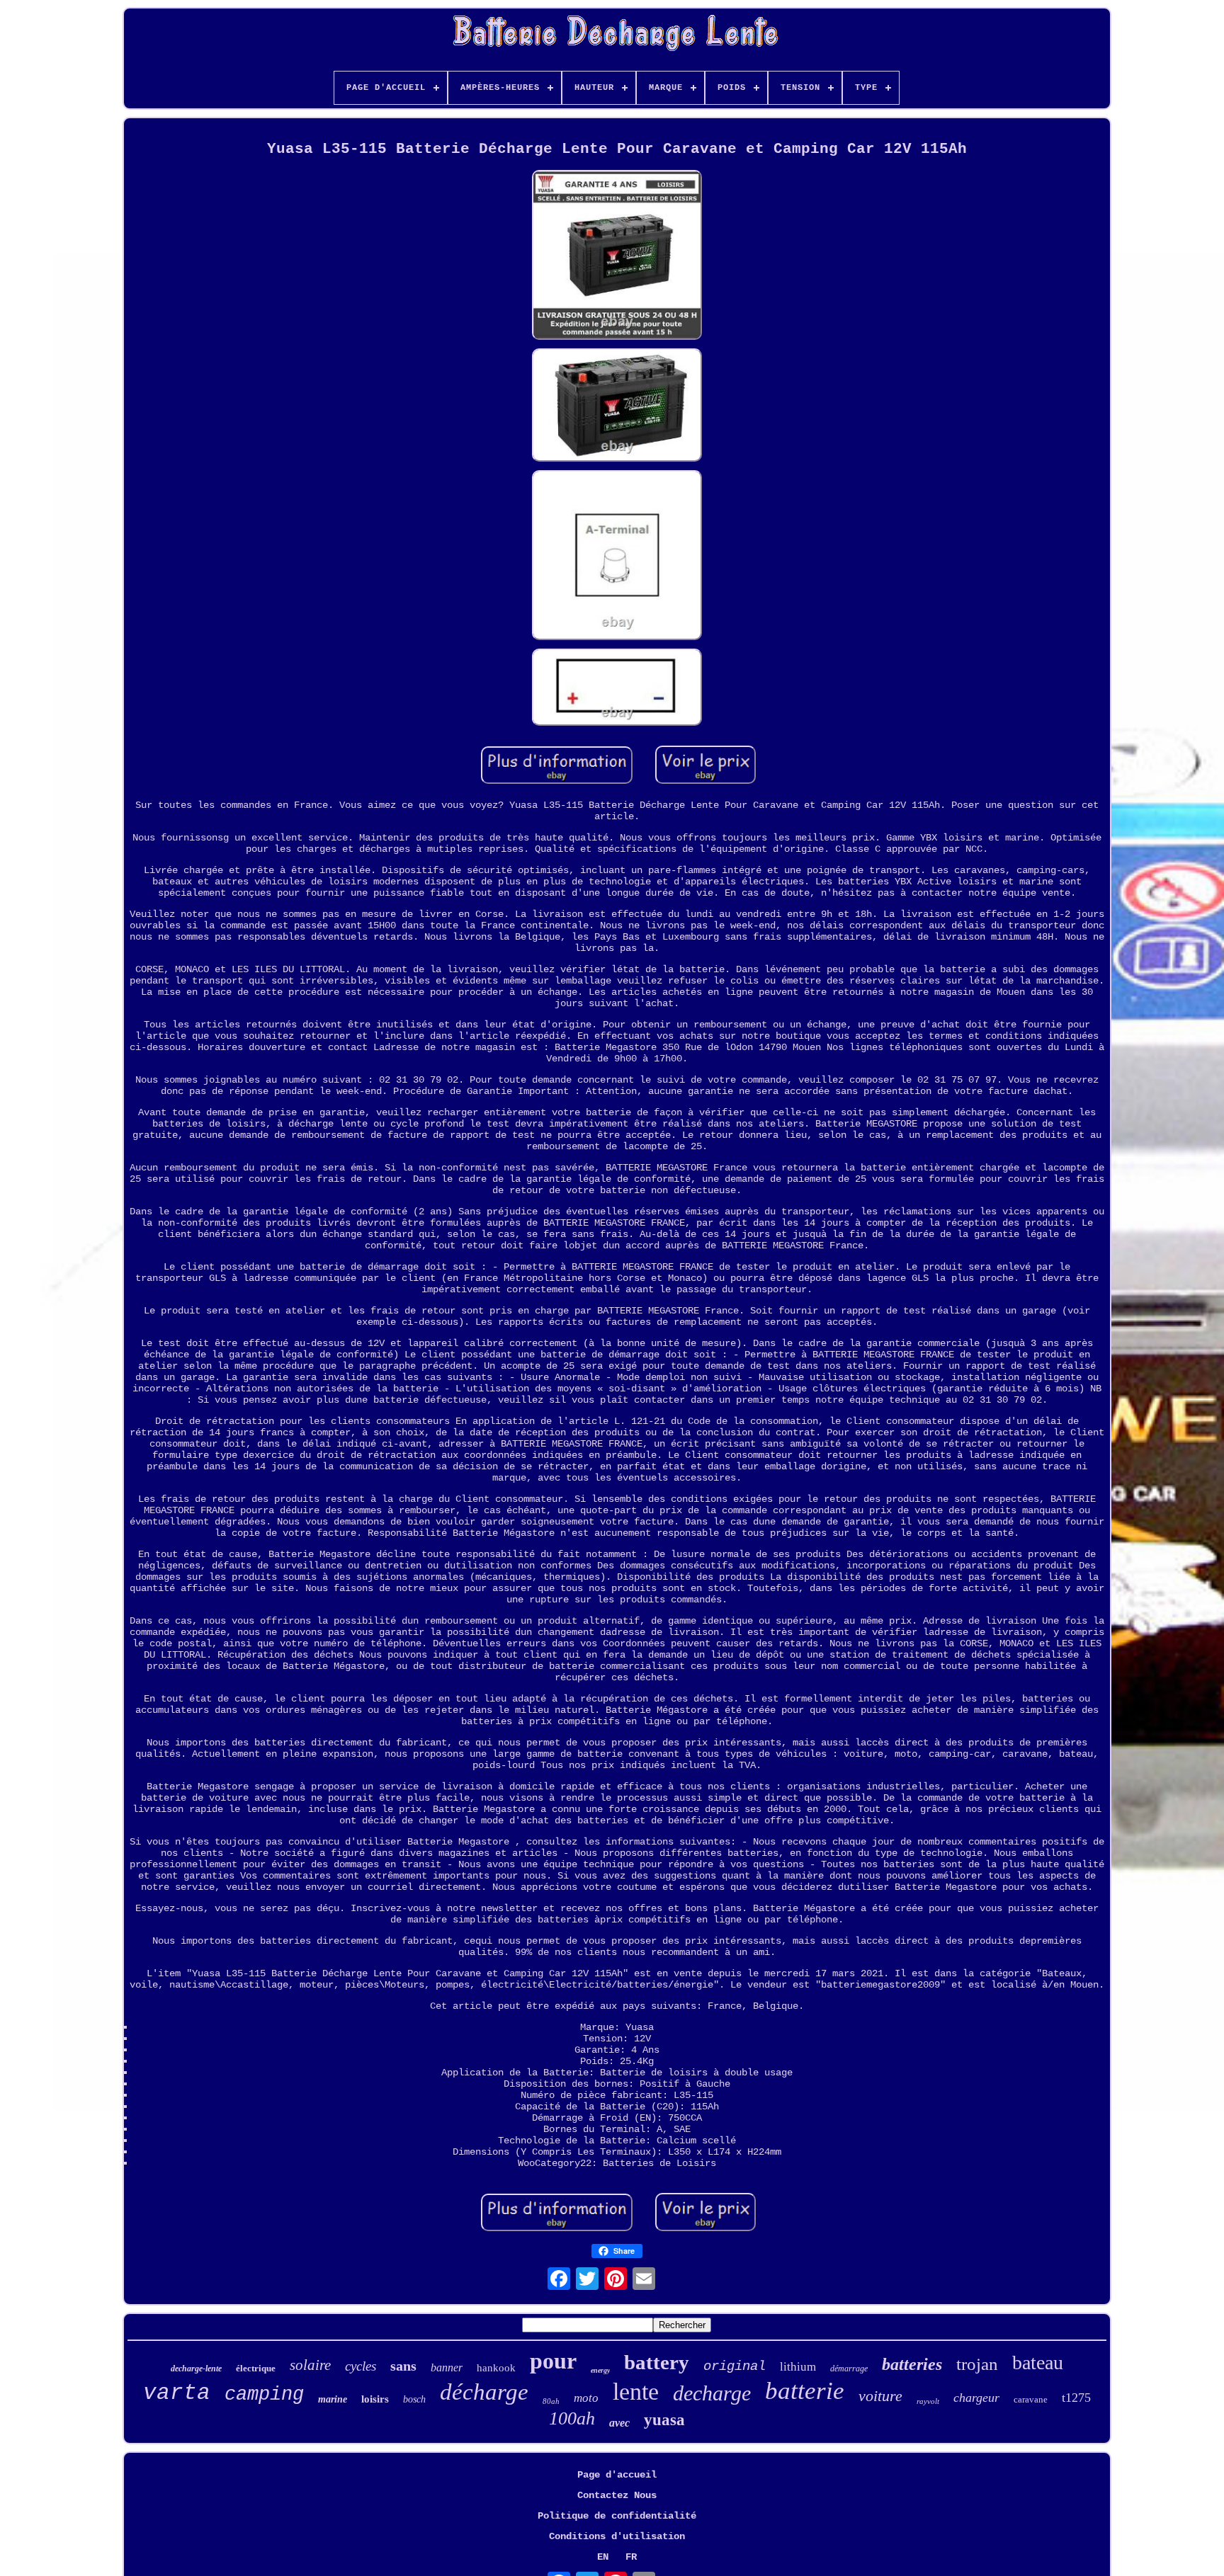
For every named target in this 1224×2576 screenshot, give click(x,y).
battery (657, 2362)
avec (619, 2423)
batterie (805, 2391)
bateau (1038, 2363)
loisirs (375, 2399)
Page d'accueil (617, 2475)
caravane (1031, 2399)
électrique (256, 2368)
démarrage (849, 2369)
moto (586, 2398)
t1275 (1076, 2398)
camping (264, 2395)
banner (447, 2367)
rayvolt (928, 2401)
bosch (414, 2399)
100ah (572, 2418)
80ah (551, 2401)
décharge (484, 2392)
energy (600, 2370)
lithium (798, 2367)
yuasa (664, 2420)
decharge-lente (196, 2369)
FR (631, 2557)
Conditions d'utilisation (617, 2536)
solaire (310, 2365)
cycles (361, 2366)
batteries (912, 2364)
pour (553, 2361)
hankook (496, 2368)
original (735, 2366)
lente (636, 2392)
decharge (712, 2393)
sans (403, 2366)
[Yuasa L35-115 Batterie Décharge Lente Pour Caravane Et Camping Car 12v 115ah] (617, 256)
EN (603, 2557)
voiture (880, 2396)
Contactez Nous (617, 2495)
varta (177, 2393)
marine (333, 2399)
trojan (977, 2364)
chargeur (976, 2398)
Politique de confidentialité (617, 2516)
